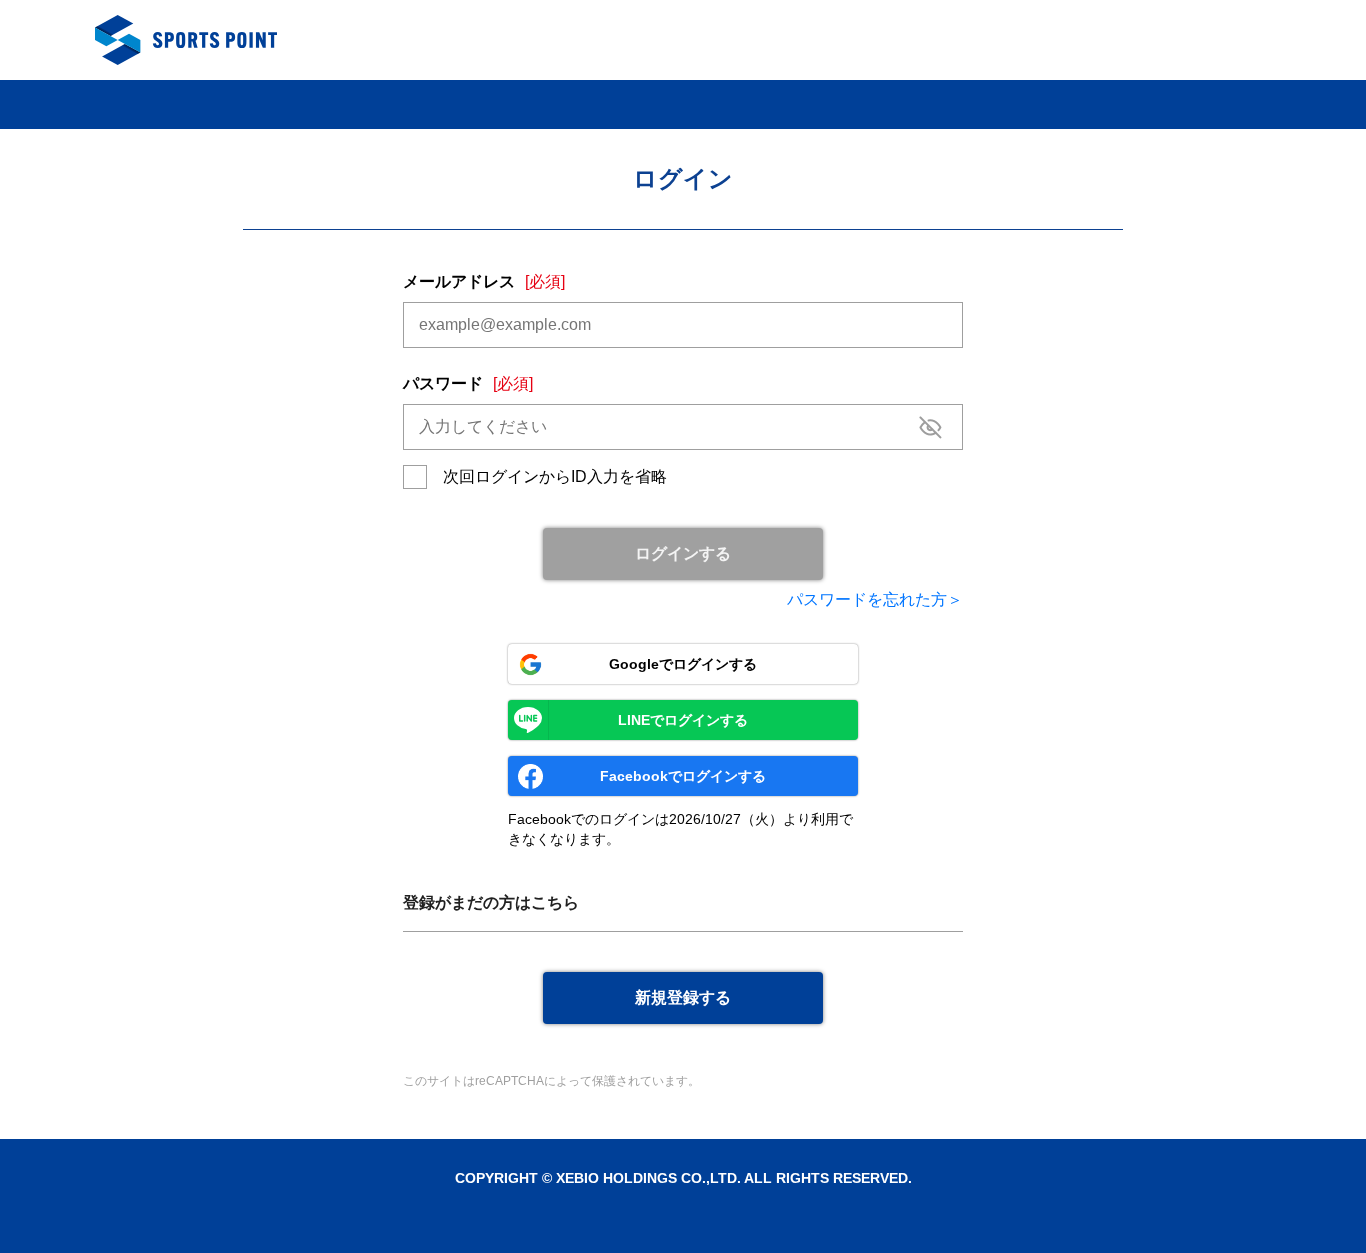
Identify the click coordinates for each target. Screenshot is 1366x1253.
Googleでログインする (683, 664)
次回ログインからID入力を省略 (555, 476)
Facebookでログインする (683, 776)
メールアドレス (484, 281)
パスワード (468, 383)
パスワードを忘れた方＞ (875, 599)
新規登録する (683, 997)
